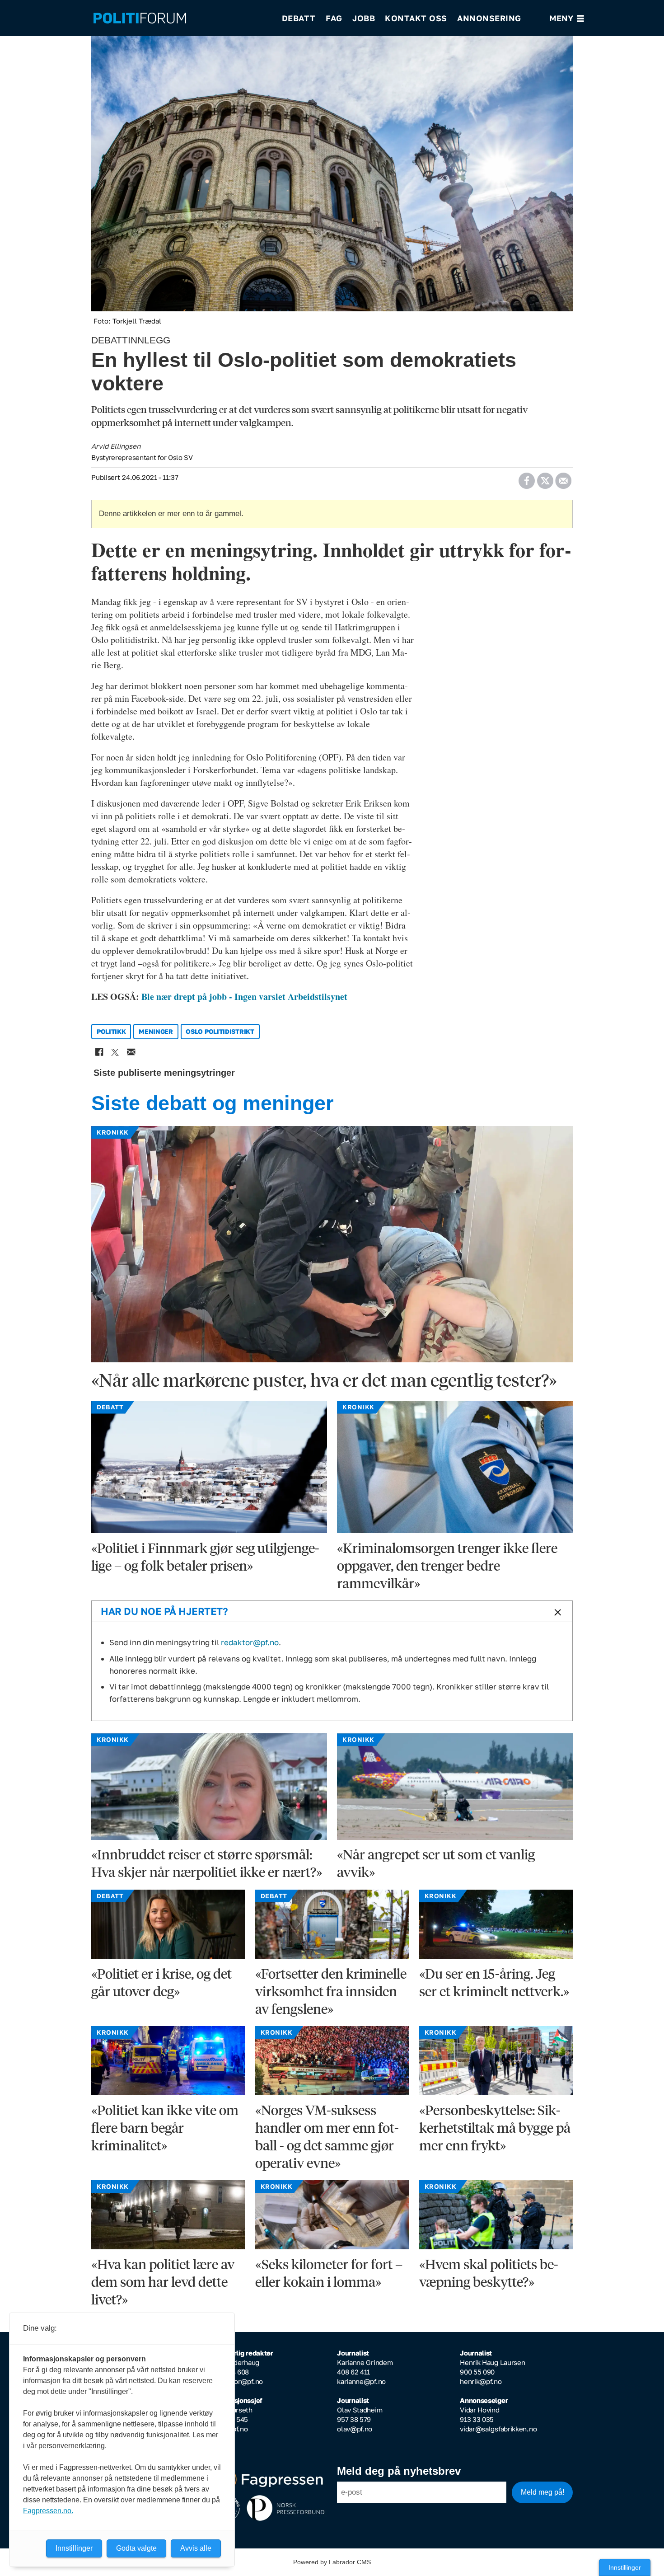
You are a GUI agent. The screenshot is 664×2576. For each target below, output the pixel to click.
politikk (111, 1031)
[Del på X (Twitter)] (545, 478)
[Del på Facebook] (526, 478)
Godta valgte (136, 2548)
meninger (156, 1031)
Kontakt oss (416, 18)
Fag (334, 18)
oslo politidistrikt (220, 1031)
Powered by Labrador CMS (332, 2562)
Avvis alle (196, 2548)
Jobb (364, 18)
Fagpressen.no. (48, 2511)
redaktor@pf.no (250, 1642)
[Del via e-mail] (563, 478)
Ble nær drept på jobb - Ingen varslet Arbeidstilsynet (244, 997)
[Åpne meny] (567, 18)
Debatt (299, 18)
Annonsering (489, 18)
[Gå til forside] (182, 18)
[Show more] (556, 1612)
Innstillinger (625, 2567)
